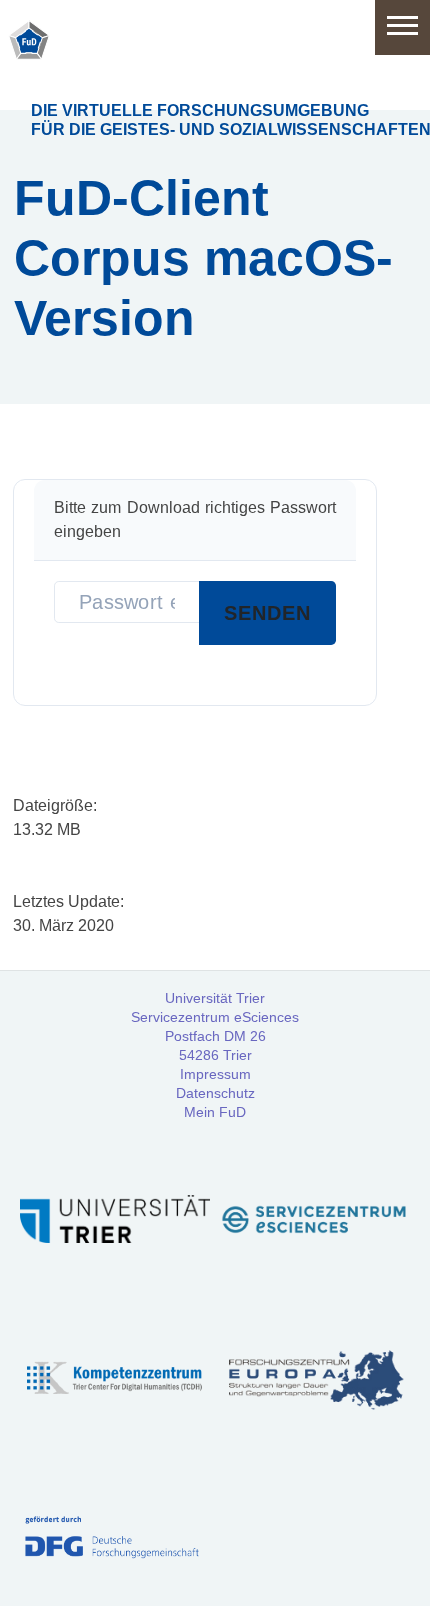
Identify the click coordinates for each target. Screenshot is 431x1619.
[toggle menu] (402, 27)
